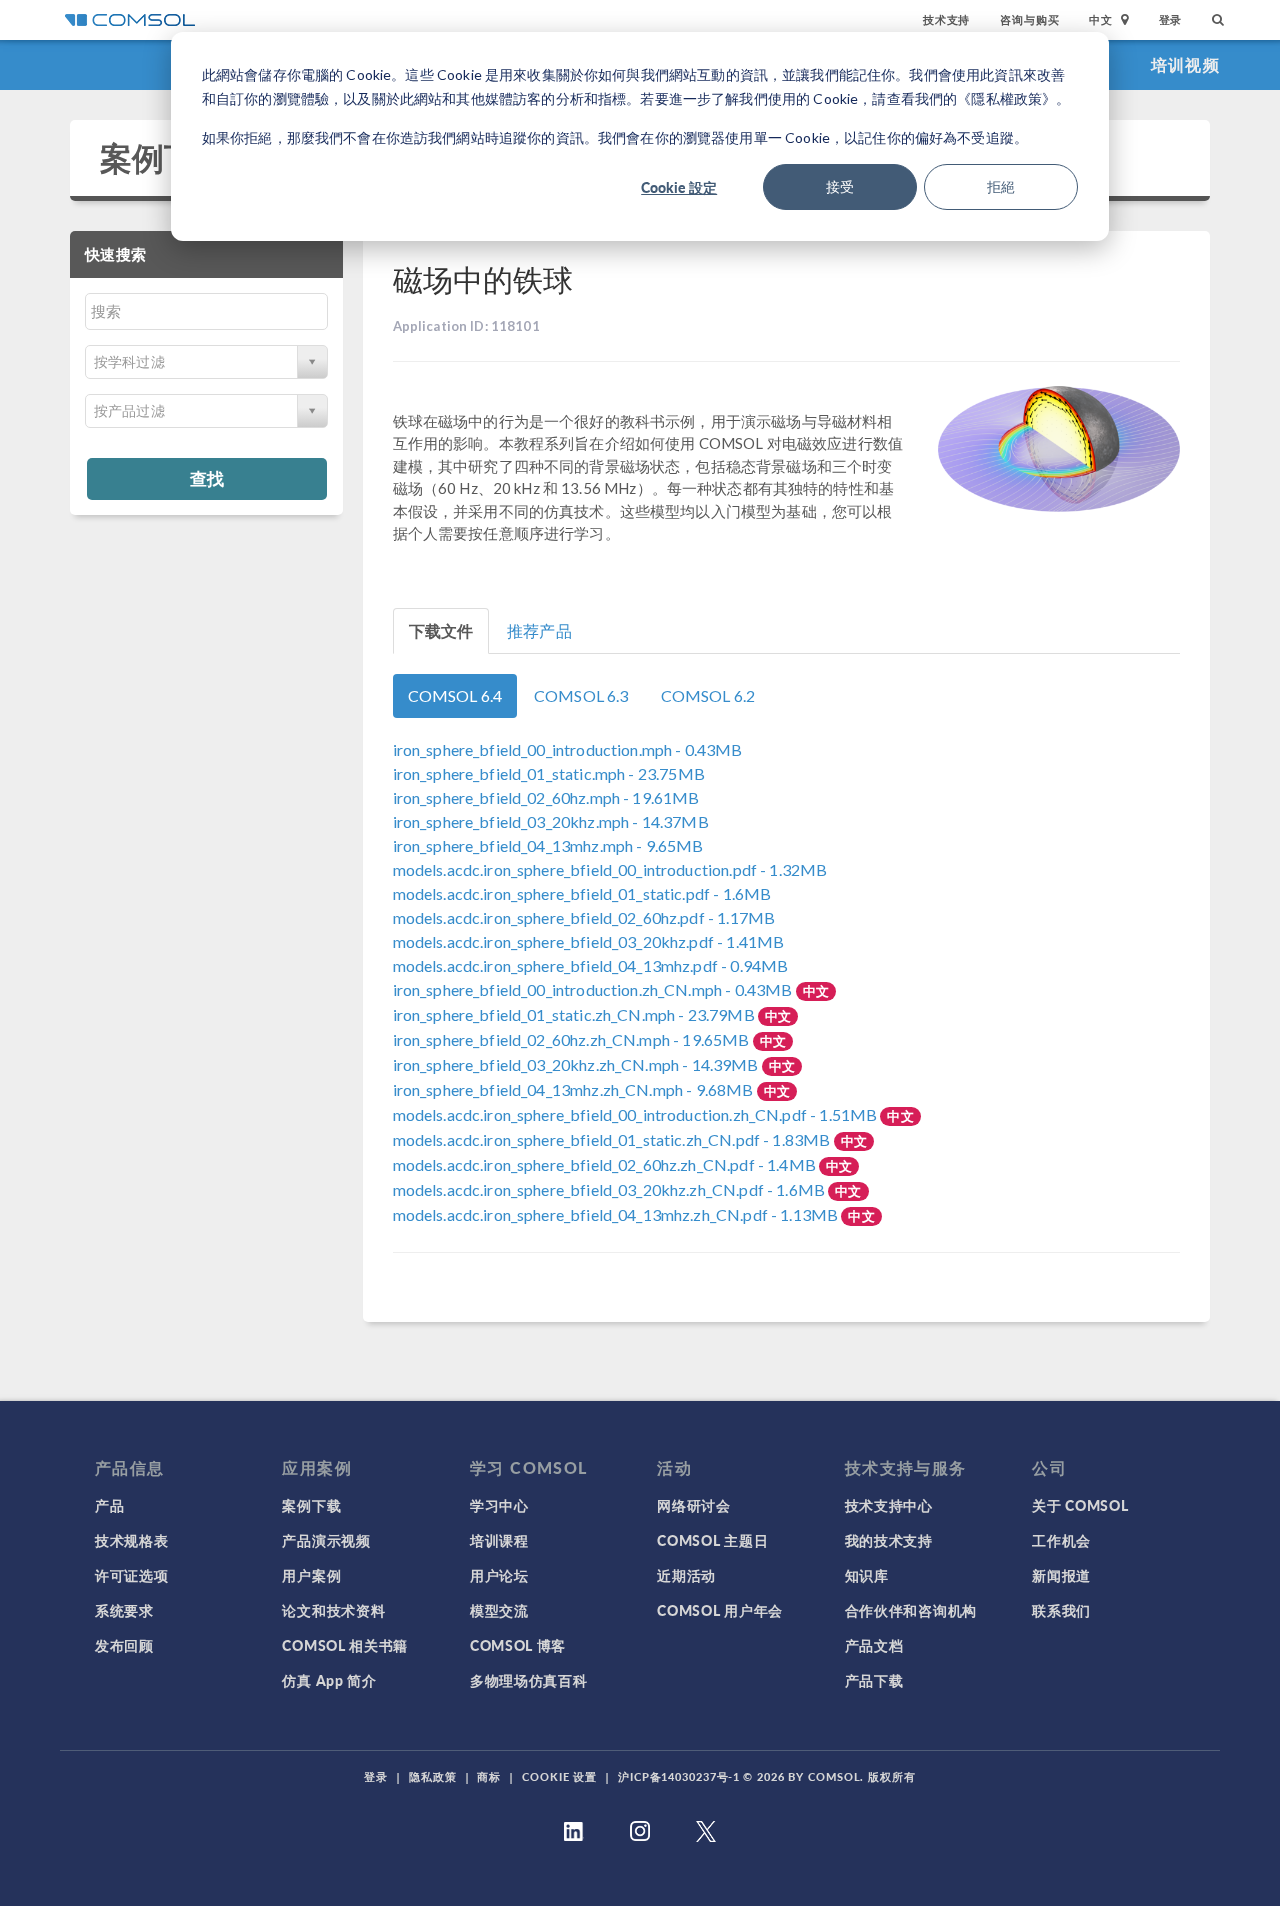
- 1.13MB (617, 1214)
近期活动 (686, 1575)
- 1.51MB (637, 1114)
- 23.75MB (549, 773)
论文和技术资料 (333, 1610)
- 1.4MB (606, 1164)
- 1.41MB (589, 941)
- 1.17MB (584, 917)
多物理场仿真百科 (529, 1680)
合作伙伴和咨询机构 (911, 1610)
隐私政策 (433, 1776)
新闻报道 (1061, 1575)
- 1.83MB (613, 1139)
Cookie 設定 (679, 187)
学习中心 (499, 1505)
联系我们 (1061, 1610)
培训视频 (1185, 64)
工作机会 (1061, 1540)
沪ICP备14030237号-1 (679, 1776)
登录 (1171, 19)
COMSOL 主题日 (712, 1540)
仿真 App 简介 (329, 1680)
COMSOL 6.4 (455, 695)
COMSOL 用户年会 (720, 1610)
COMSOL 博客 (518, 1645)
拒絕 (1001, 186)
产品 (109, 1505)
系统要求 (124, 1610)
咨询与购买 (1029, 19)
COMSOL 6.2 (708, 695)
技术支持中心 (889, 1505)
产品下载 (874, 1680)
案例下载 (164, 157)
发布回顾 (124, 1645)
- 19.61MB (546, 797)
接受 (840, 186)
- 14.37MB (551, 821)
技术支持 (946, 19)
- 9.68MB (575, 1089)
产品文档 (874, 1645)
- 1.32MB (610, 869)
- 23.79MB (575, 1014)
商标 (489, 1776)
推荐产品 (539, 630)
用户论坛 (499, 1575)
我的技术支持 (889, 1540)
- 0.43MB (568, 749)
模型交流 (499, 1610)
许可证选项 (132, 1575)
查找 (207, 478)
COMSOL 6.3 (581, 695)
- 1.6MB (582, 893)
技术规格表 (132, 1540)
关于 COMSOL (1080, 1505)
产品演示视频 (326, 1540)
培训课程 (499, 1540)
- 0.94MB (591, 965)
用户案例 (311, 1575)
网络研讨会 (694, 1505)
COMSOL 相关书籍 (345, 1645)
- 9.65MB (548, 845)
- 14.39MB (577, 1064)
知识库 (867, 1575)
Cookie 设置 (559, 1776)
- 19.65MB (573, 1039)
